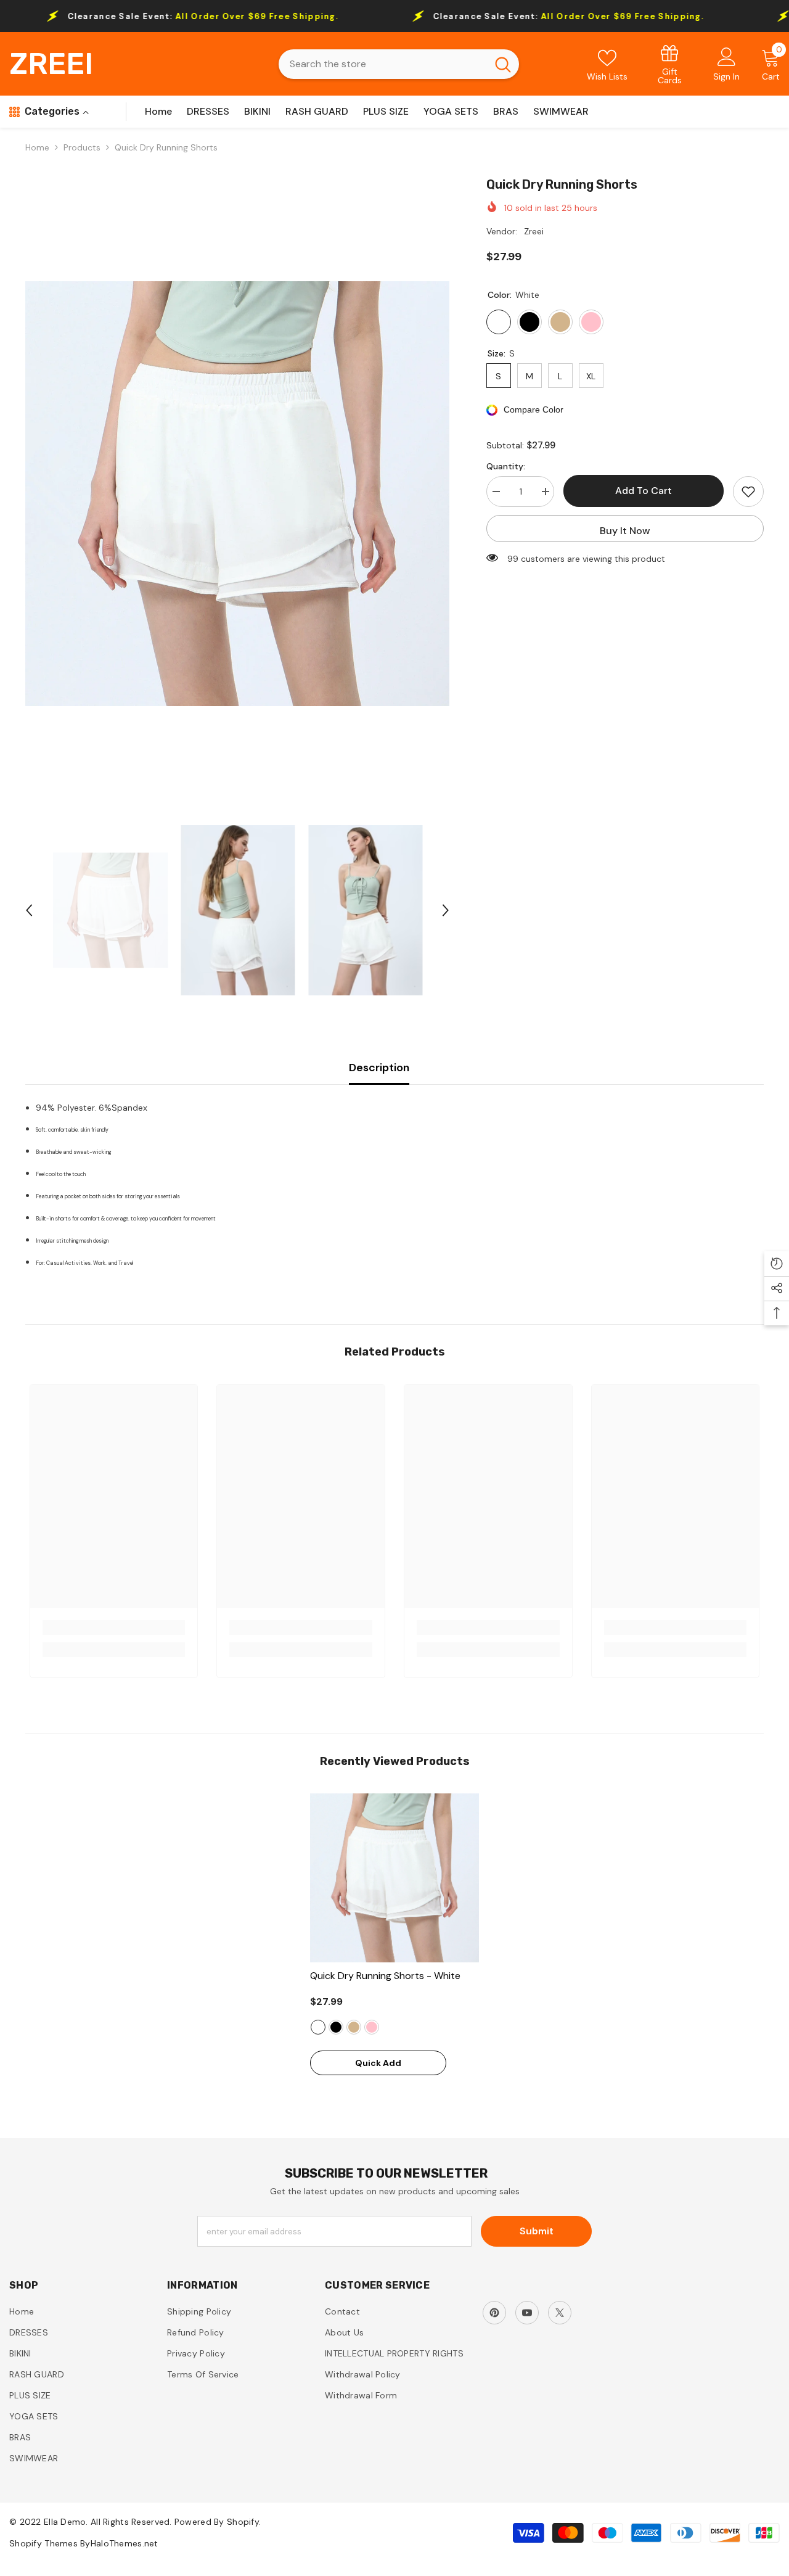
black (336, 2027)
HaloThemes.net (125, 2543)
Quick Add (378, 2063)
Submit (537, 2231)
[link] (670, 64)
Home (37, 147)
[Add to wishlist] (748, 492)
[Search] (399, 64)
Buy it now (625, 531)
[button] (29, 910)
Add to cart (644, 491)
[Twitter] (560, 2313)
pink (372, 2027)
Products (82, 147)
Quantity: (506, 466)
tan (354, 2027)
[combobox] (383, 64)
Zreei (534, 231)
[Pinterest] (494, 2313)
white (318, 2027)
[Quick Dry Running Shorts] (394, 1878)
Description (379, 1068)
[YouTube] (527, 2313)
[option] (238, 494)
